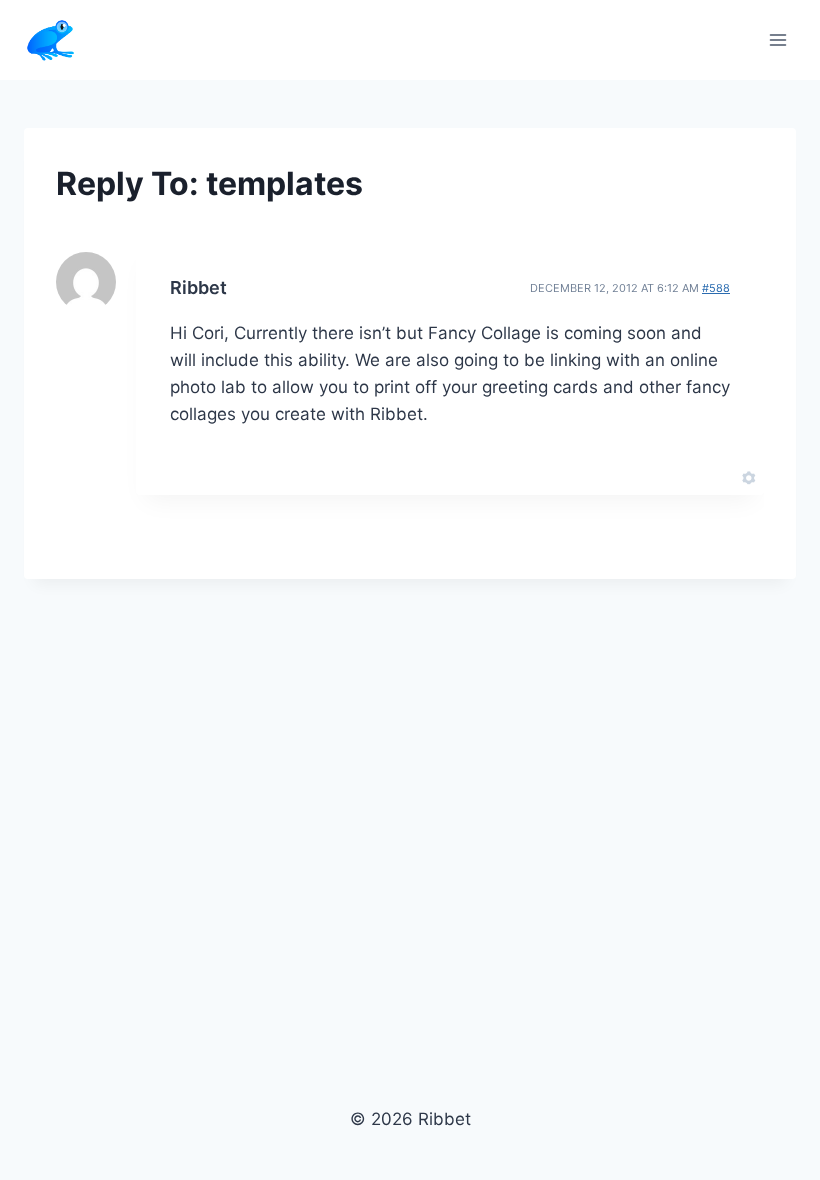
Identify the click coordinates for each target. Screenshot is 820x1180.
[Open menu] (777, 39)
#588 (716, 288)
